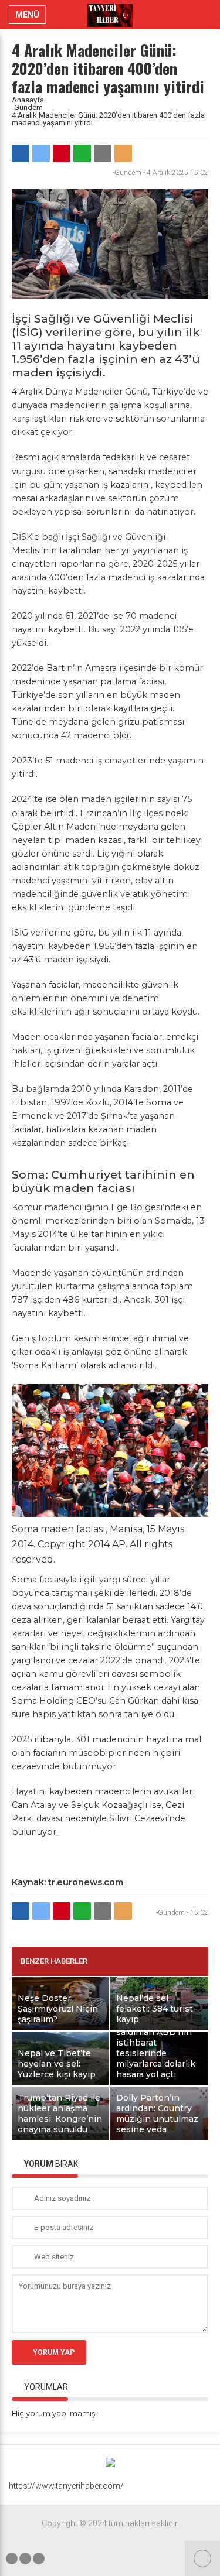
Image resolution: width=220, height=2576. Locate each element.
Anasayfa (28, 100)
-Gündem (27, 107)
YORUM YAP (54, 2352)
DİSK (22, 537)
